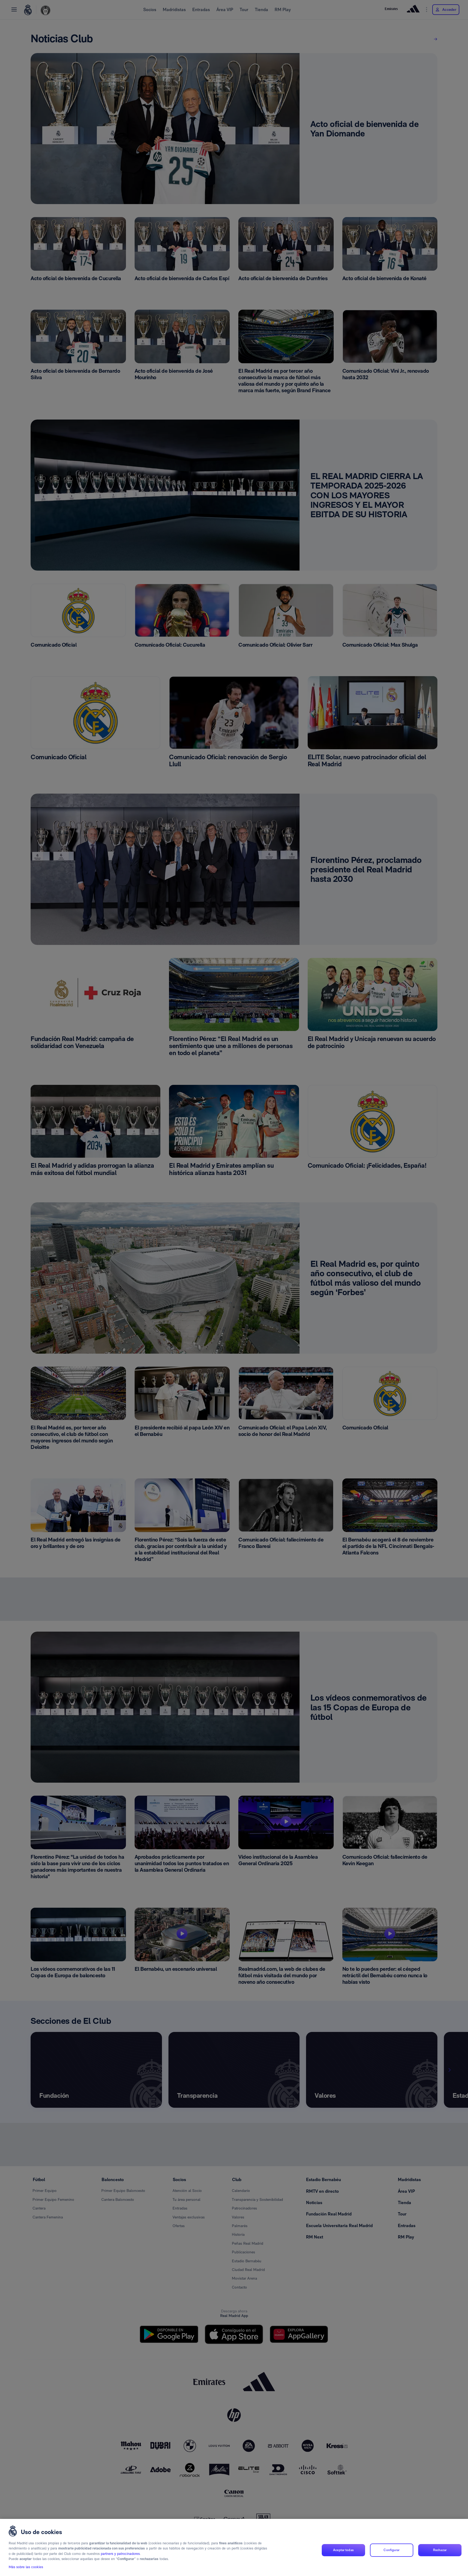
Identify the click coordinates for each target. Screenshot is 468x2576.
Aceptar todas (343, 2550)
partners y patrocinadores (120, 2554)
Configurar (391, 2550)
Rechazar (440, 2550)
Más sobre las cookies (26, 2567)
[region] (234, 2547)
